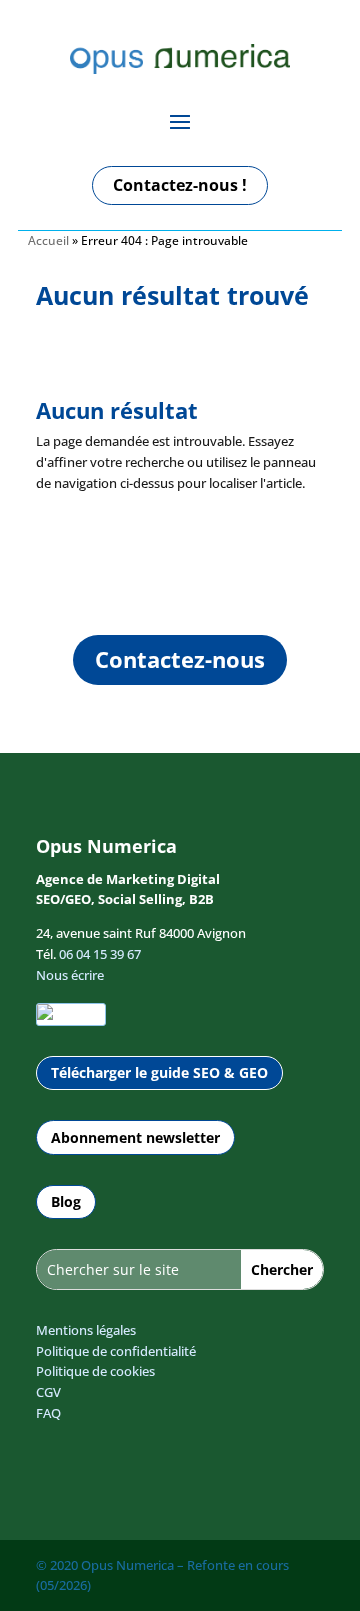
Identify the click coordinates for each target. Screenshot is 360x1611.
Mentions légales (86, 1330)
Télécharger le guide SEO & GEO (159, 1072)
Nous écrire (70, 975)
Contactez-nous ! (180, 185)
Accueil (48, 240)
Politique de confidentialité (116, 1351)
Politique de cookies (95, 1371)
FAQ (48, 1413)
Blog (66, 1201)
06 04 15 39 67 (100, 954)
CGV (48, 1392)
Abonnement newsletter (135, 1137)
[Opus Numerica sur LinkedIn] (71, 1014)
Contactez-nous (180, 659)
